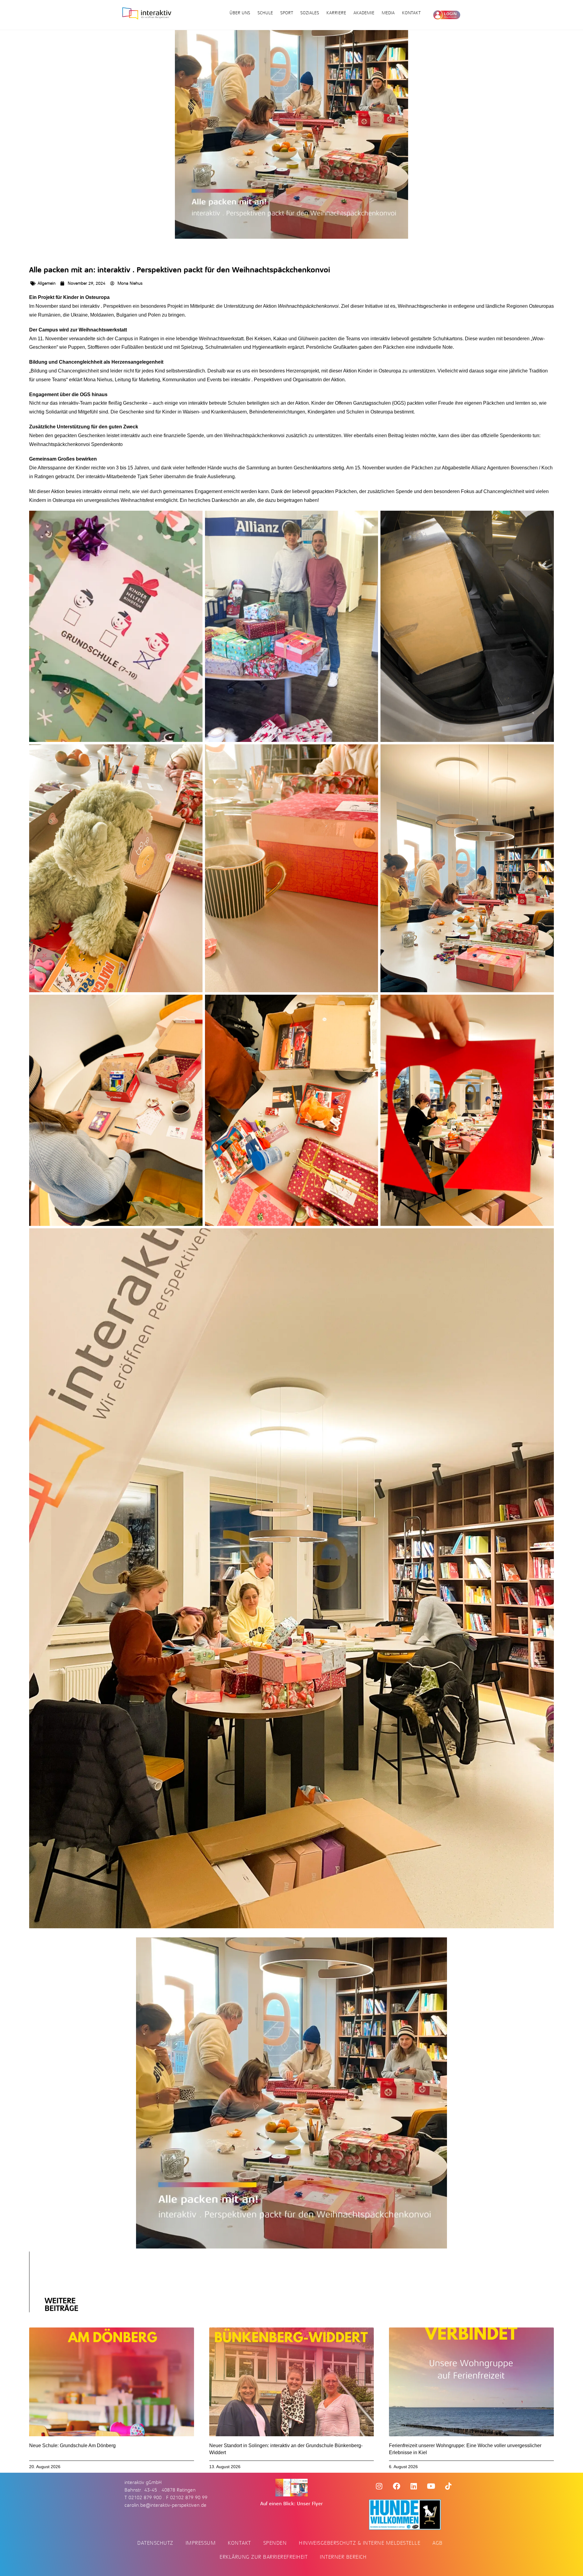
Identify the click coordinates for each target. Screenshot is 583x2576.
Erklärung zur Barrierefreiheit (264, 2557)
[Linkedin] (414, 2486)
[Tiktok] (448, 2486)
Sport (287, 13)
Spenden (275, 2543)
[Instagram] (379, 2486)
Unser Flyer (310, 2504)
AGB (438, 2543)
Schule (265, 13)
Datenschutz (155, 2543)
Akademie (364, 13)
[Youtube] (431, 2486)
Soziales (310, 13)
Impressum (201, 2543)
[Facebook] (397, 2486)
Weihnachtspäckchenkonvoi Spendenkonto (76, 444)
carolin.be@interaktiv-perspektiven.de (165, 2505)
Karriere (336, 13)
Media (388, 13)
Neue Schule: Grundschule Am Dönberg (72, 2446)
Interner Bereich (343, 2557)
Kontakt (411, 13)
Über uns (240, 13)
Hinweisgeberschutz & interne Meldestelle (360, 2543)
